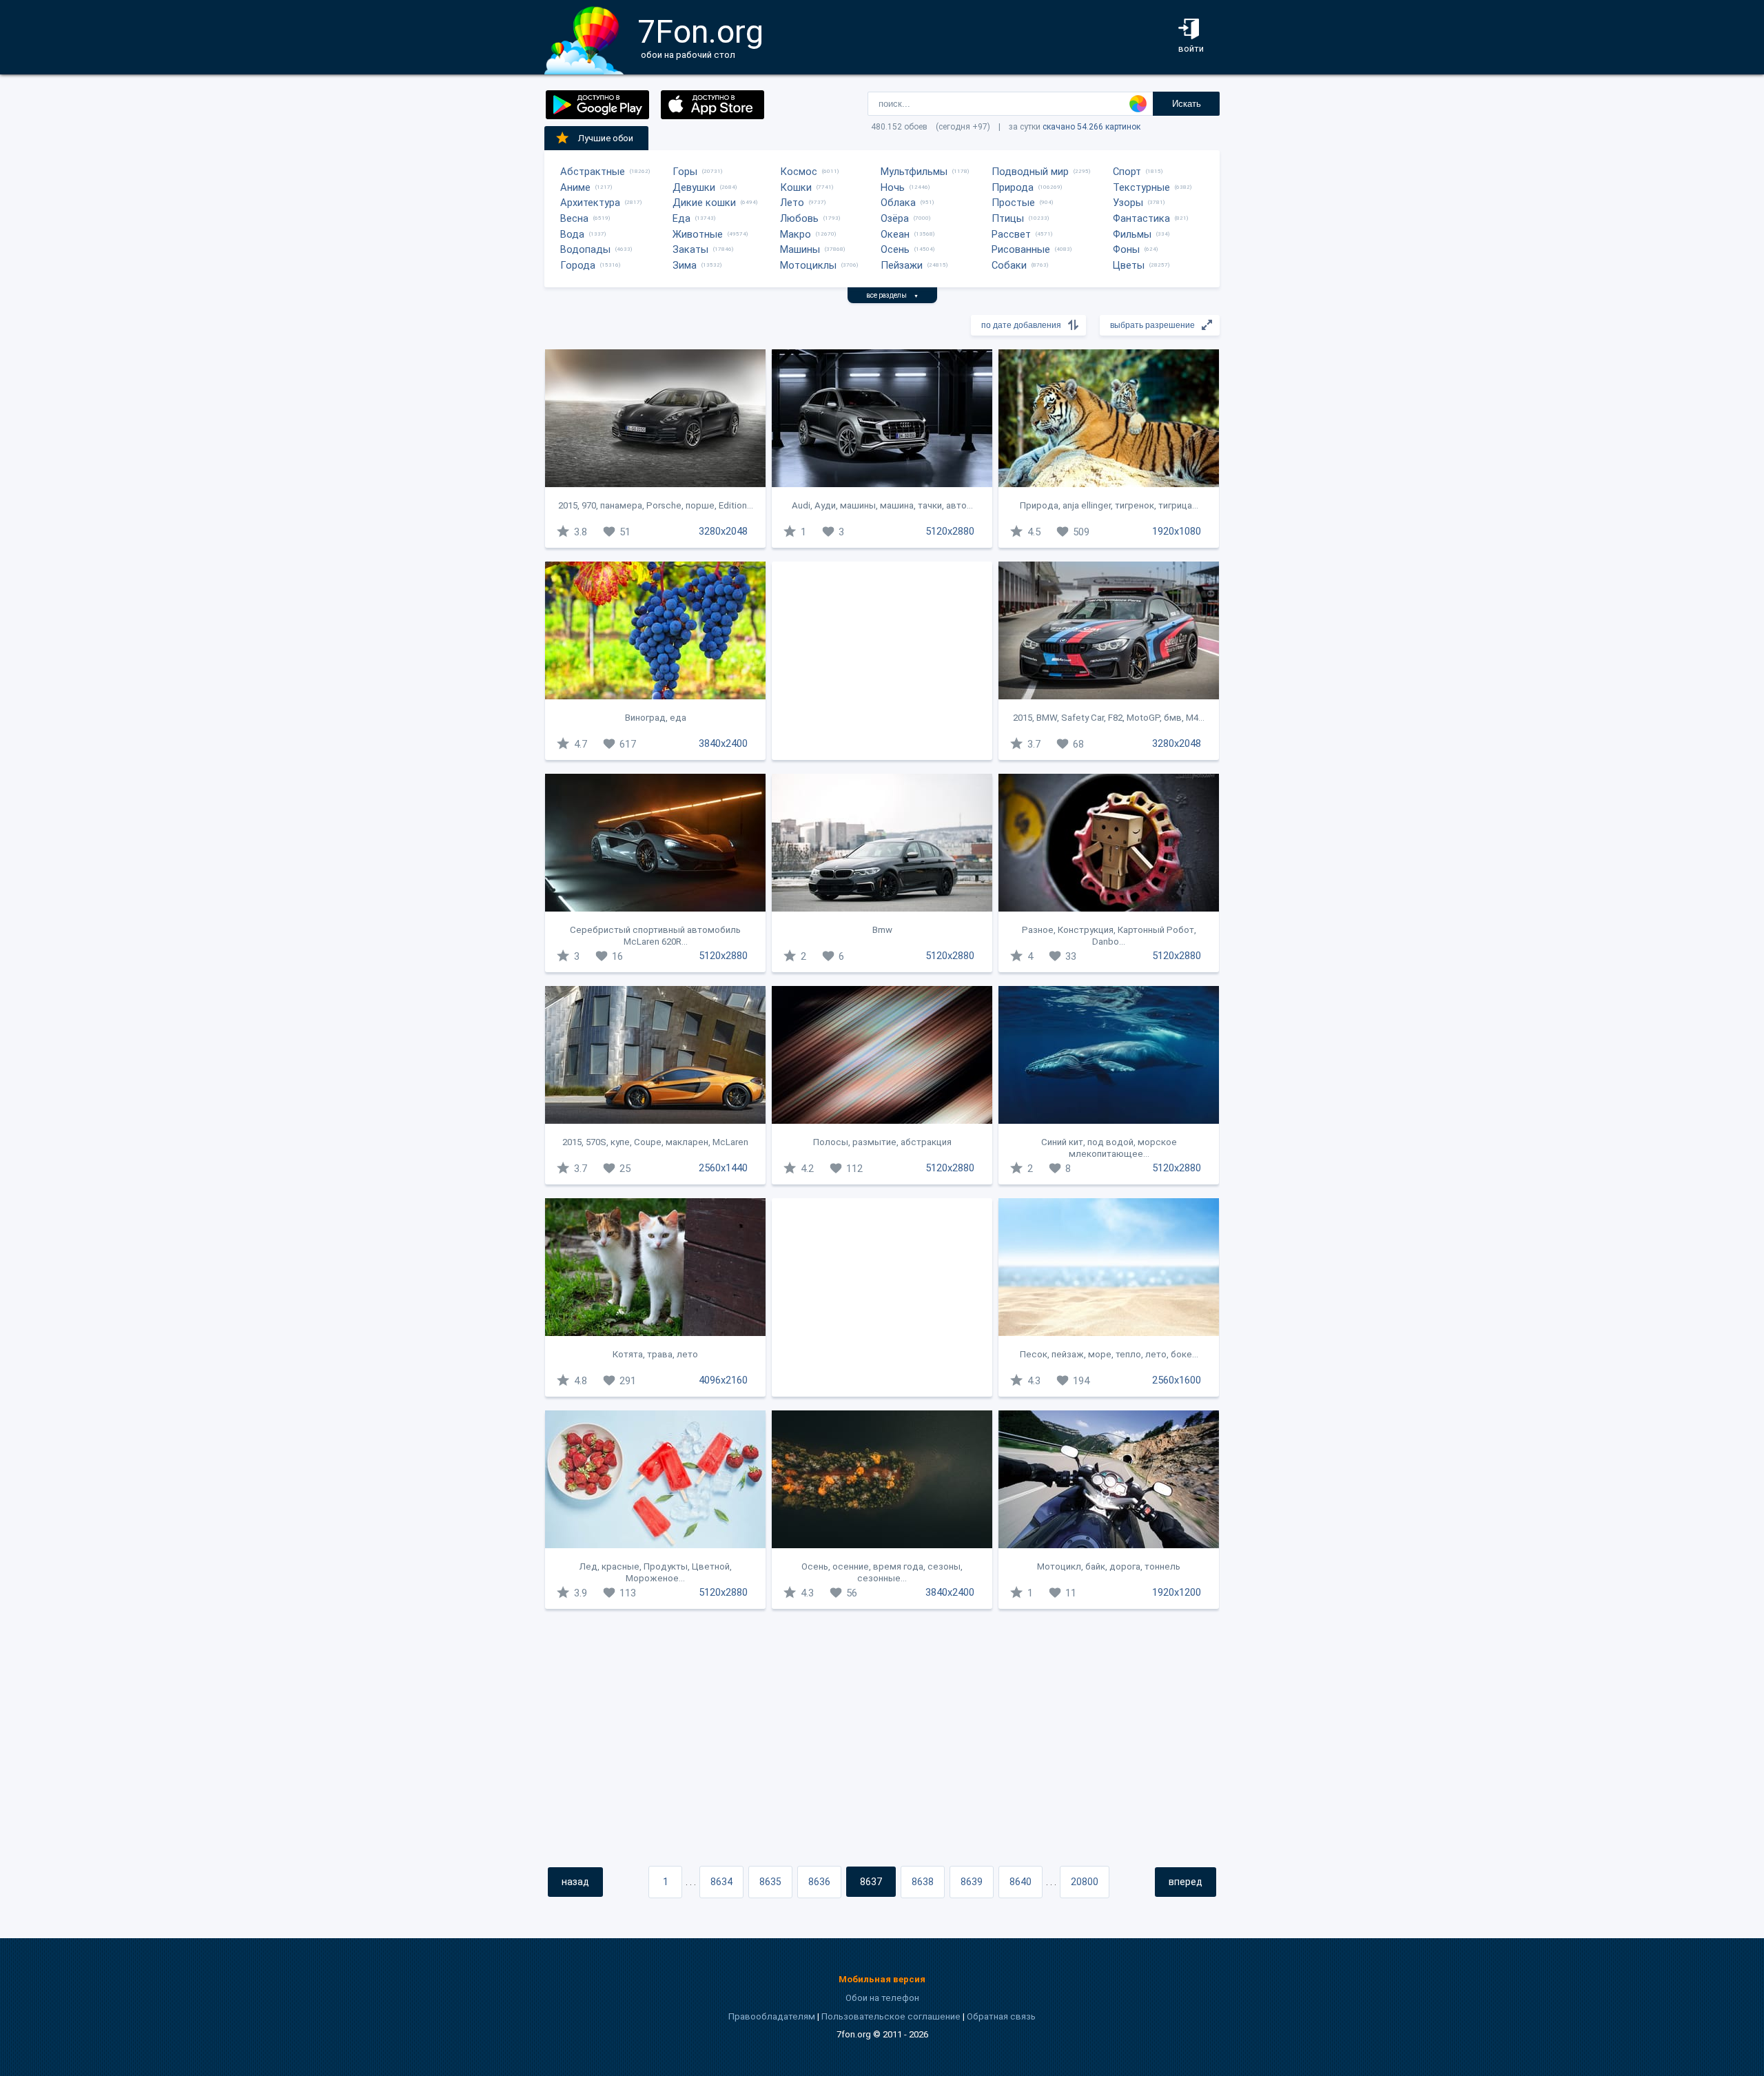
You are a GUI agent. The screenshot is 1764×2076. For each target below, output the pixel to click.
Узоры (1128, 203)
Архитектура (590, 203)
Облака (898, 203)
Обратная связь (1001, 2016)
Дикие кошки (704, 203)
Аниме (575, 187)
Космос (799, 172)
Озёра (895, 218)
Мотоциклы (808, 265)
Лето (792, 203)
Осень (895, 249)
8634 (721, 1882)
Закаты (690, 249)
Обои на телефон (882, 1998)
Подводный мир (1030, 172)
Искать (1187, 104)
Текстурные (1141, 187)
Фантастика (1141, 218)
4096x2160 (723, 1380)
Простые (1013, 203)
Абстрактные (593, 172)
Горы (685, 172)
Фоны (1126, 249)
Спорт (1127, 172)
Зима (685, 265)
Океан (895, 234)
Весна (574, 218)
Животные (698, 234)
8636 (819, 1882)
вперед (1186, 1882)
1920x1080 (1177, 531)
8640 (1021, 1882)
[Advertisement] (882, 661)
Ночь (893, 187)
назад (575, 1882)
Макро (796, 234)
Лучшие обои (606, 138)
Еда (681, 218)
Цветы (1129, 265)
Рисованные (1021, 249)
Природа (1013, 187)
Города (578, 265)
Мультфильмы (914, 172)
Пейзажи (902, 265)
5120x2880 (950, 531)
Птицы (1008, 218)
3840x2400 (723, 743)
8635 (770, 1882)
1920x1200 (1177, 1592)
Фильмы (1132, 234)
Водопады (585, 249)
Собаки (1009, 265)
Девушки (694, 187)
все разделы (892, 295)
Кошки (796, 187)
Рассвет (1011, 234)
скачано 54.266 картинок (1091, 127)
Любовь (799, 218)
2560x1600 (1177, 1380)
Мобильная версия (882, 1979)
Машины (800, 249)
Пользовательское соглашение (891, 2016)
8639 (972, 1882)
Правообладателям (772, 2016)
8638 (923, 1882)
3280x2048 (723, 531)
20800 (1085, 1882)
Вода (572, 234)
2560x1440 (723, 1168)
